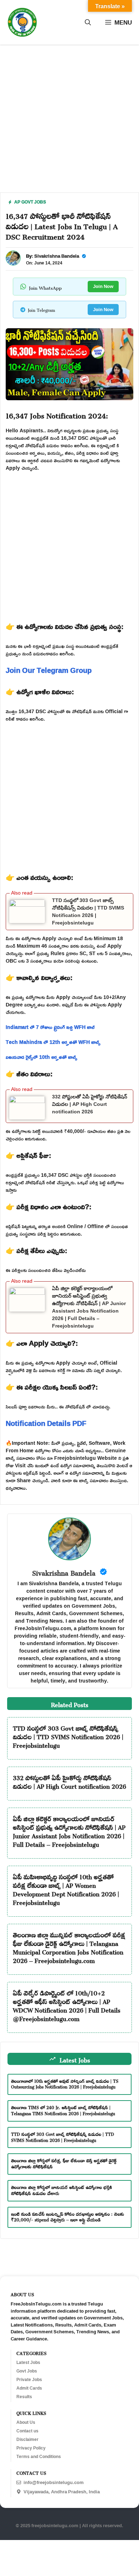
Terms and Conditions (39, 2457)
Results (24, 2397)
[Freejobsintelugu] (22, 22)
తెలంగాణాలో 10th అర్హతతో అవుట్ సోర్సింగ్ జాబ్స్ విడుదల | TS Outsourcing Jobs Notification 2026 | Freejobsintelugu (65, 2083)
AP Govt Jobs (30, 202)
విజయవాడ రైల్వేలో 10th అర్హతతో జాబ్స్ (42, 1057)
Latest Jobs (28, 2363)
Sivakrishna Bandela (57, 256)
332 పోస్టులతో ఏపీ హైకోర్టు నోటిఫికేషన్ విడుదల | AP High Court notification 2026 (90, 1104)
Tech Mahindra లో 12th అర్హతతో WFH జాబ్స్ (53, 1042)
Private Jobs (29, 2380)
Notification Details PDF (46, 1423)
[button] (88, 22)
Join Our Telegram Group (49, 670)
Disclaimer (27, 2440)
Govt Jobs (27, 2371)
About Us (26, 2422)
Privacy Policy (31, 2448)
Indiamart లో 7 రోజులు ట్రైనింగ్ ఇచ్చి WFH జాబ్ (50, 1027)
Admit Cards (29, 2388)
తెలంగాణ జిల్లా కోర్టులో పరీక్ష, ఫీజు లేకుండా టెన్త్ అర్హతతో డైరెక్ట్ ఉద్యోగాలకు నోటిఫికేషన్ (64, 2163)
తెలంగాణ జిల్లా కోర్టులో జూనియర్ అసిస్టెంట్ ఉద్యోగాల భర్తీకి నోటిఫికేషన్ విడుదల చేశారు (61, 2189)
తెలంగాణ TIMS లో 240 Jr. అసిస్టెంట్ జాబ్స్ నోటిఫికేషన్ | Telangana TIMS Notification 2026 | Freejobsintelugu (63, 2110)
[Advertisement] (69, 123)
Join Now (103, 286)
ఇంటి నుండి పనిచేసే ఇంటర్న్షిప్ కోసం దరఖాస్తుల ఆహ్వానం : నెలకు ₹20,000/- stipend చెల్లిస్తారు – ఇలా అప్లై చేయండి (68, 2216)
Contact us (27, 2431)
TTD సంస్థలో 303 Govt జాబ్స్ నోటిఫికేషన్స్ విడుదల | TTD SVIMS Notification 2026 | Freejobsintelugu (68, 1736)
